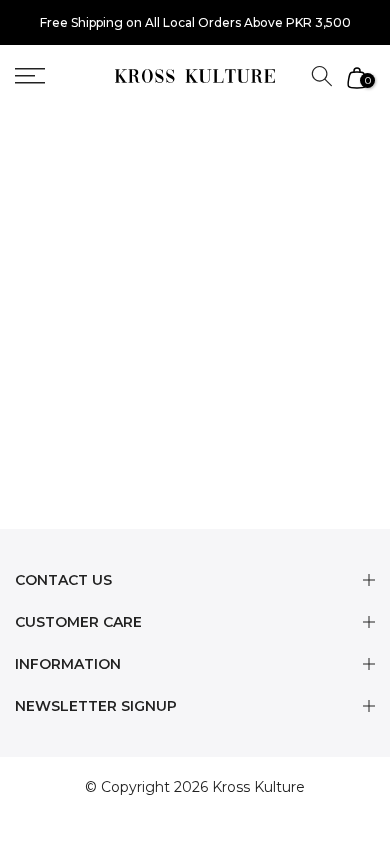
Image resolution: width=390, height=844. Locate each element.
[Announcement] (195, 23)
